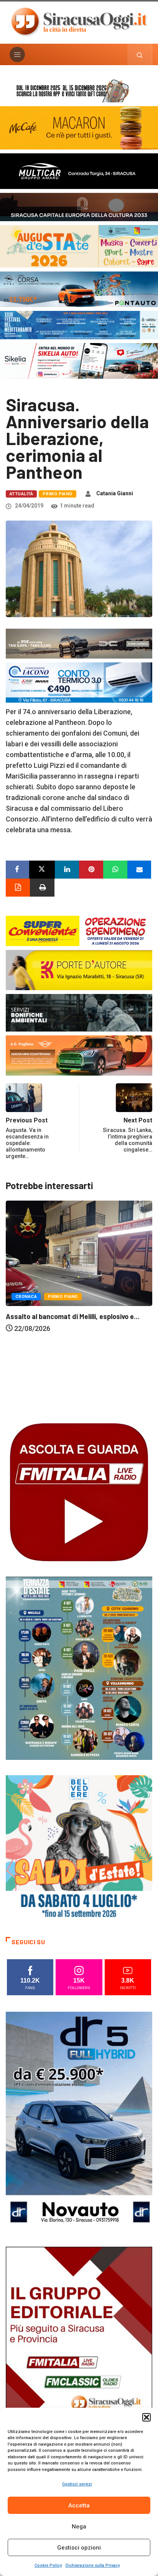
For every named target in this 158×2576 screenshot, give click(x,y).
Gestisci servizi (77, 2484)
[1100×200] (79, 206)
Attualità (21, 494)
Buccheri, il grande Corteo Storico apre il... (72, 1406)
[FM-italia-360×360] (79, 1491)
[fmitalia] (79, 324)
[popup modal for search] (140, 54)
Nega (79, 2527)
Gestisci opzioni (79, 2548)
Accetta (79, 2505)
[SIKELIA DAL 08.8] (79, 360)
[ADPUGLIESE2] (79, 1055)
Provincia (68, 1387)
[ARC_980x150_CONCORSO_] (79, 90)
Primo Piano (58, 494)
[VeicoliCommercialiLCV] (79, 170)
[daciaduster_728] (79, 643)
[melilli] (79, 1667)
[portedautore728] (79, 969)
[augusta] (79, 246)
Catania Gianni (115, 493)
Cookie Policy (48, 2565)
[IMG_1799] (79, 930)
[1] (79, 2356)
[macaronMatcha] (79, 127)
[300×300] (79, 1847)
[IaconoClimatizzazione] (79, 682)
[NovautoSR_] (79, 2121)
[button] (146, 2417)
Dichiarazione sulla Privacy (93, 2565)
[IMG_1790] (79, 288)
